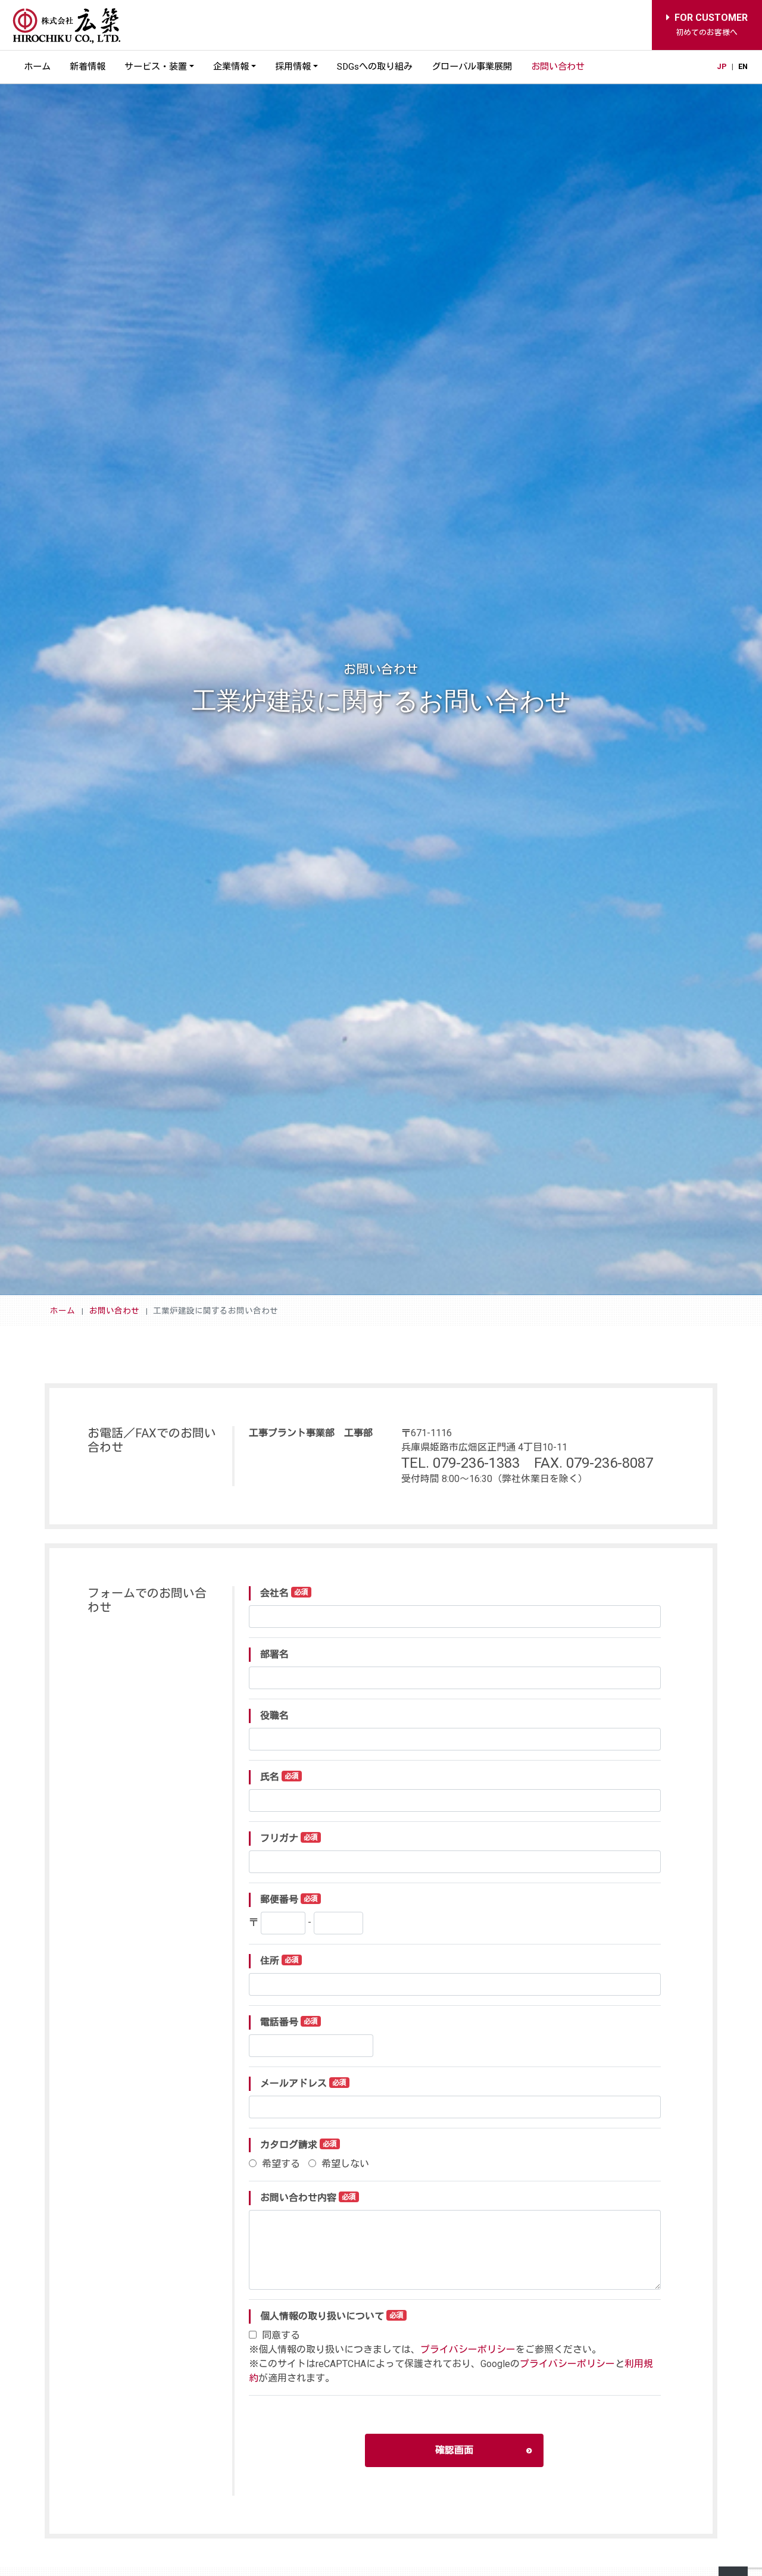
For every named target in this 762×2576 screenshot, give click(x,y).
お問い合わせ (558, 67)
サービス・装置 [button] (156, 67)
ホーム (37, 67)
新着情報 (88, 67)
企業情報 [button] (231, 67)
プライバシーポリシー (468, 2350)
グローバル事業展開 (472, 67)
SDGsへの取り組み (375, 67)
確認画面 (454, 2450)
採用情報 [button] (293, 67)
